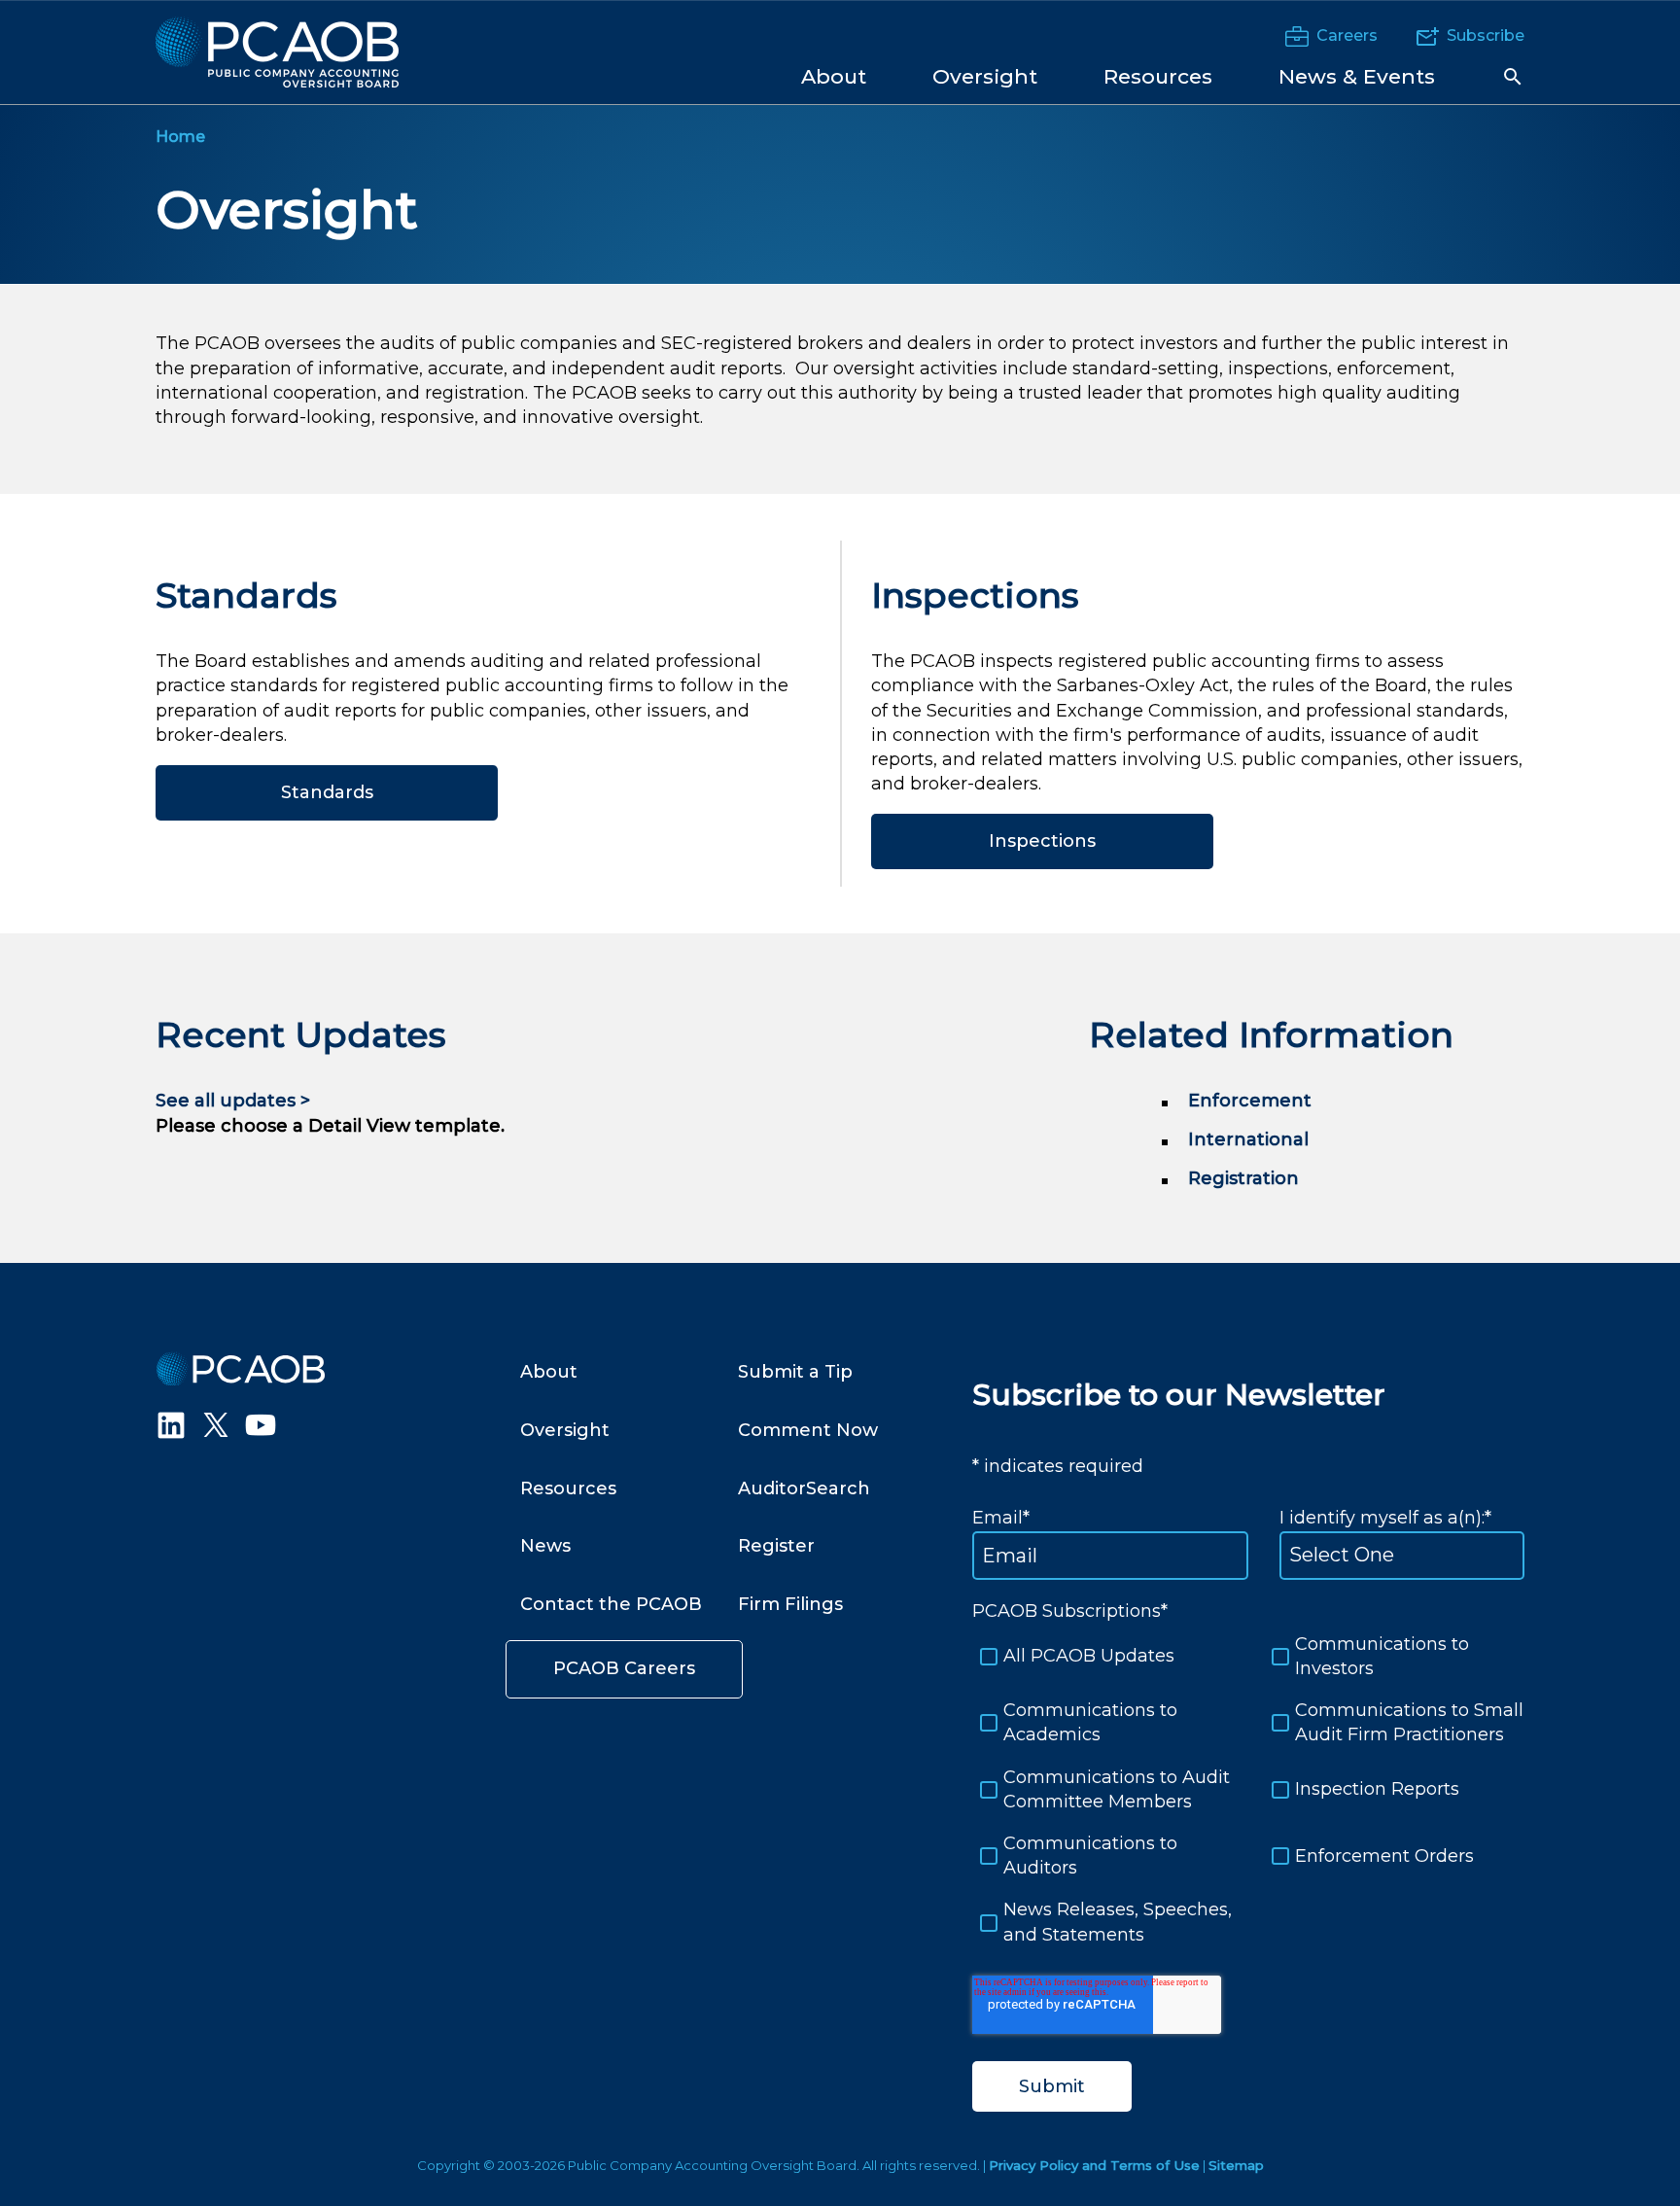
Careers (1347, 35)
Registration (1243, 1178)
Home (180, 137)
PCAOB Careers (624, 1668)
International (1248, 1139)
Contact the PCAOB (611, 1604)
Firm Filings (790, 1604)
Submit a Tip (795, 1372)
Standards (327, 792)
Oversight (287, 210)
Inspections (1042, 841)
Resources (568, 1488)
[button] (1513, 77)
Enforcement (1250, 1101)
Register (776, 1546)
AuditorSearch (804, 1488)
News (545, 1546)
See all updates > (233, 1101)
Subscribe (1486, 35)
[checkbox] (1248, 1790)
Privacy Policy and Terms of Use (1094, 2165)
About (549, 1372)
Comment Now (808, 1430)
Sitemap (1236, 2165)
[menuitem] (834, 75)
